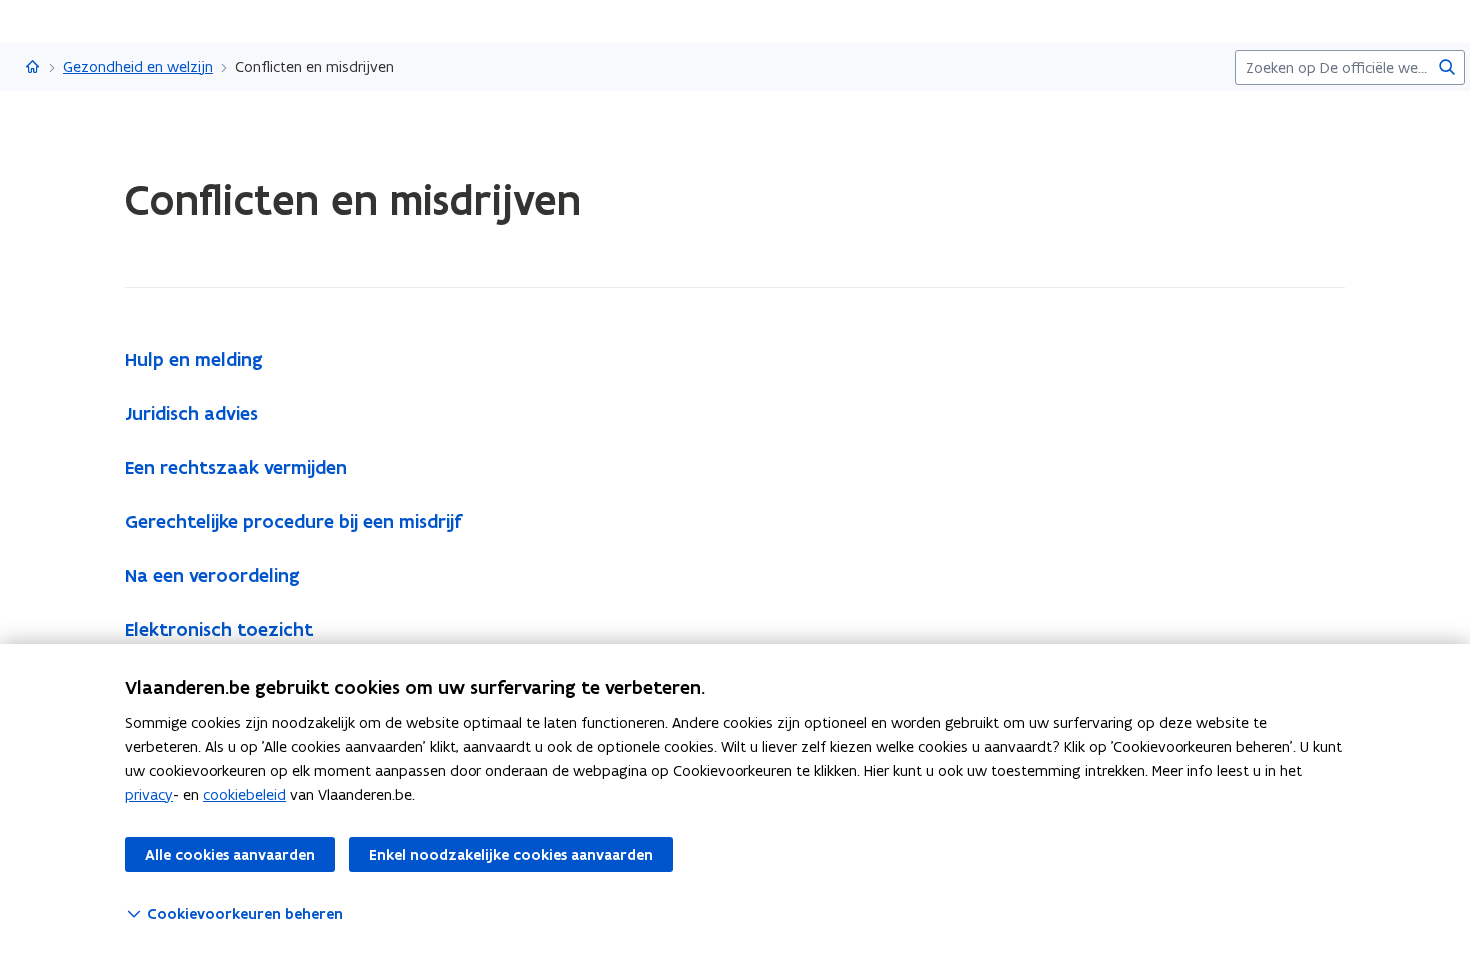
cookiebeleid (244, 794)
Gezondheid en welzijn (138, 66)
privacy (149, 794)
